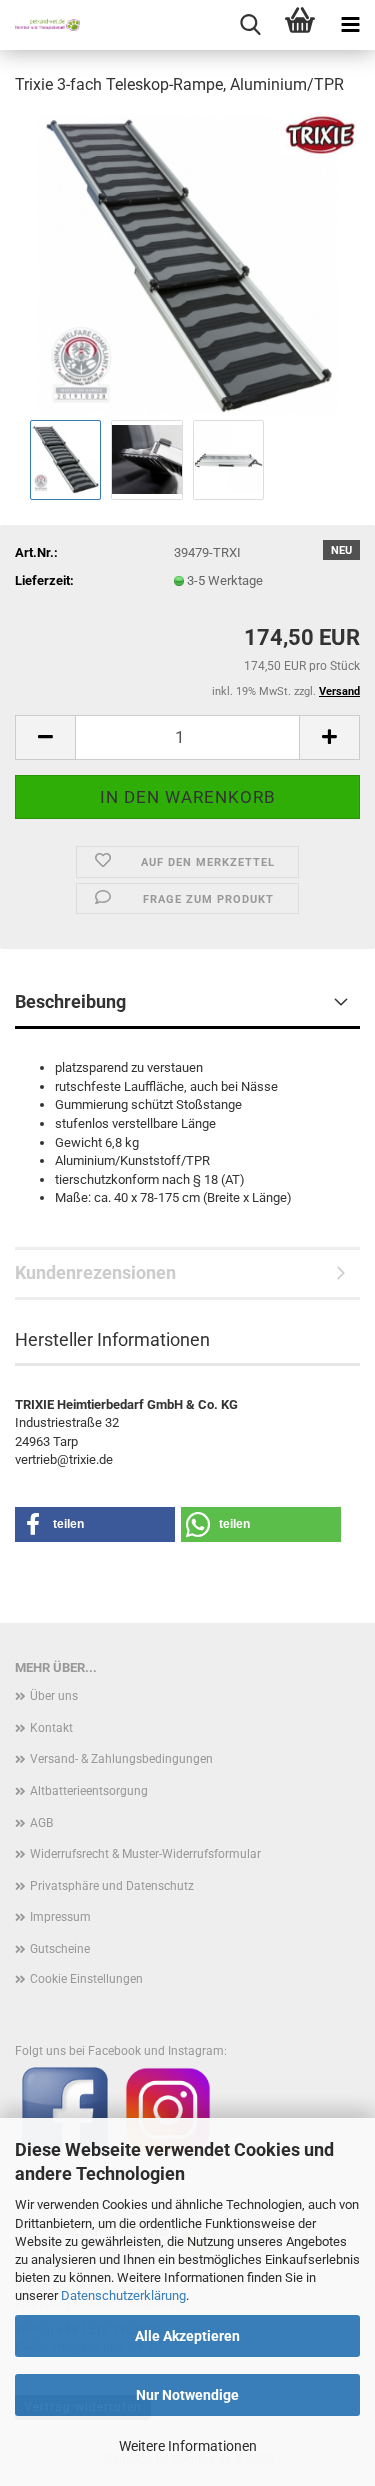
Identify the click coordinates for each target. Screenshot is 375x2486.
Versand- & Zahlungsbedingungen (121, 1759)
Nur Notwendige (187, 2395)
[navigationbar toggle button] (350, 25)
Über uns (54, 1696)
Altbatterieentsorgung (89, 1791)
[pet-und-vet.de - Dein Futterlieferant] (40, 25)
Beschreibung (70, 1001)
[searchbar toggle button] (250, 25)
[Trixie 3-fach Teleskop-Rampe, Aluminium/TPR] (188, 263)
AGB (41, 1823)
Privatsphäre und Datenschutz (112, 1886)
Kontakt (51, 1728)
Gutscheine (60, 1949)
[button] (45, 737)
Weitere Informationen (188, 2446)
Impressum (60, 1917)
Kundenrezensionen (95, 1272)
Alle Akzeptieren (187, 2336)
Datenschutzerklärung (123, 2295)
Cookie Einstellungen (86, 1979)
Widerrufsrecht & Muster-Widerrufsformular (145, 1854)
